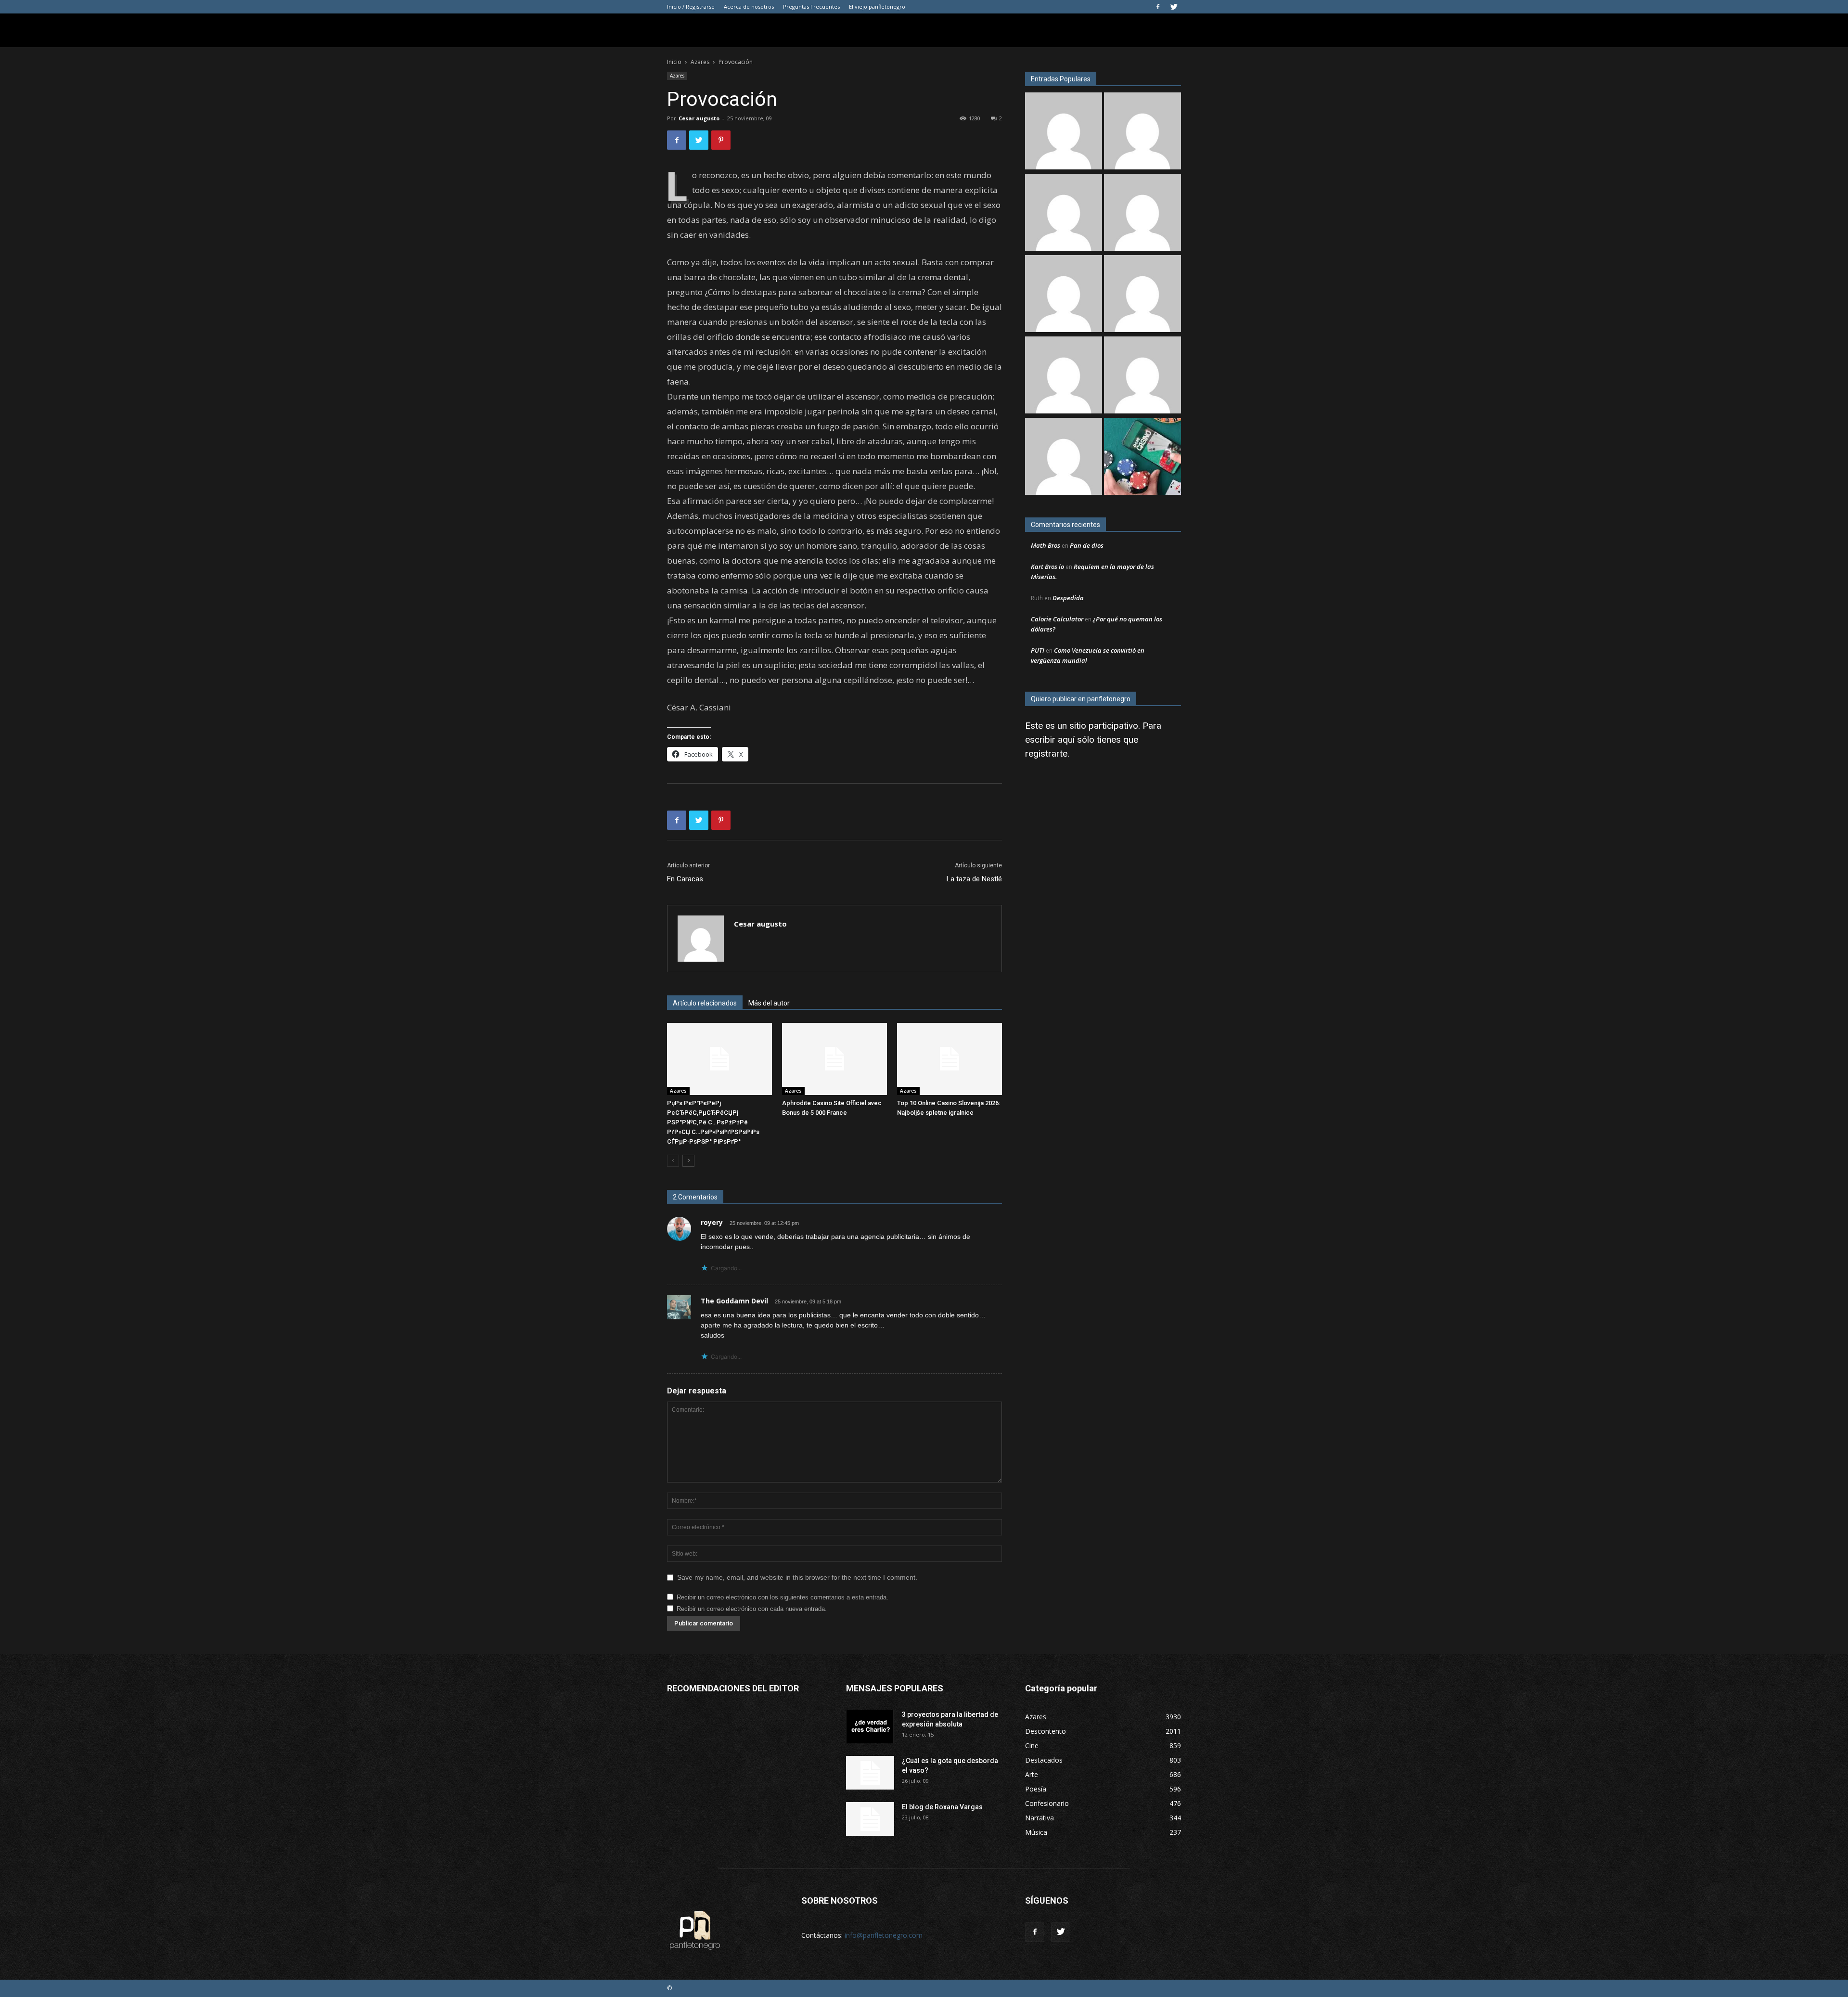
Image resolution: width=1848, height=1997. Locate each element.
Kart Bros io (1047, 567)
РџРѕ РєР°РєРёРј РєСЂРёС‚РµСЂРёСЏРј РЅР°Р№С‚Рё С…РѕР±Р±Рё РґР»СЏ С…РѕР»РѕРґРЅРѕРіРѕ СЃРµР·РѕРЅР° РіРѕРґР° (713, 1122)
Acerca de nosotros (749, 6)
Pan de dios (1087, 545)
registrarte (1046, 754)
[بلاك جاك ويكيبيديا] (1142, 213)
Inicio (674, 62)
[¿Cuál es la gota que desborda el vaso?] (870, 1773)
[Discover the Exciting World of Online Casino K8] (1142, 457)
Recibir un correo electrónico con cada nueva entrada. (752, 1609)
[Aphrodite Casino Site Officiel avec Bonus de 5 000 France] (834, 1059)
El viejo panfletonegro (877, 6)
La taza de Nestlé (974, 879)
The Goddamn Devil (734, 1301)
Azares (700, 62)
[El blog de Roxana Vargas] (1142, 376)
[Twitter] (1174, 7)
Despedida (1068, 598)
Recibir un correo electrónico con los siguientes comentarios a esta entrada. (783, 1597)
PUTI (1038, 650)
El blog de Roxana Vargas (942, 1807)
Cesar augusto (699, 118)
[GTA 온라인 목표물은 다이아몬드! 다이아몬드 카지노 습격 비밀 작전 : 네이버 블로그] (1064, 295)
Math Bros (1046, 545)
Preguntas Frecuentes (811, 6)
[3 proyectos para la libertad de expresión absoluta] (870, 1726)
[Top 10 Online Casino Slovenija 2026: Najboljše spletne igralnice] (950, 1059)
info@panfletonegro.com (884, 1935)
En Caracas (685, 879)
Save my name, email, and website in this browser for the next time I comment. (797, 1577)
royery (712, 1222)
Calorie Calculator (1057, 619)
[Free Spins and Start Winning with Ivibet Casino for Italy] (1064, 213)
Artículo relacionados (705, 1003)
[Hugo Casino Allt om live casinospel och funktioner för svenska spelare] (1142, 295)
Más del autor (769, 1003)
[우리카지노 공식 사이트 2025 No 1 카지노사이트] (1064, 376)
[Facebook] (1158, 7)
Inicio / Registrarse (691, 6)
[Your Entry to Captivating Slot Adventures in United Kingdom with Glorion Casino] (1064, 457)
